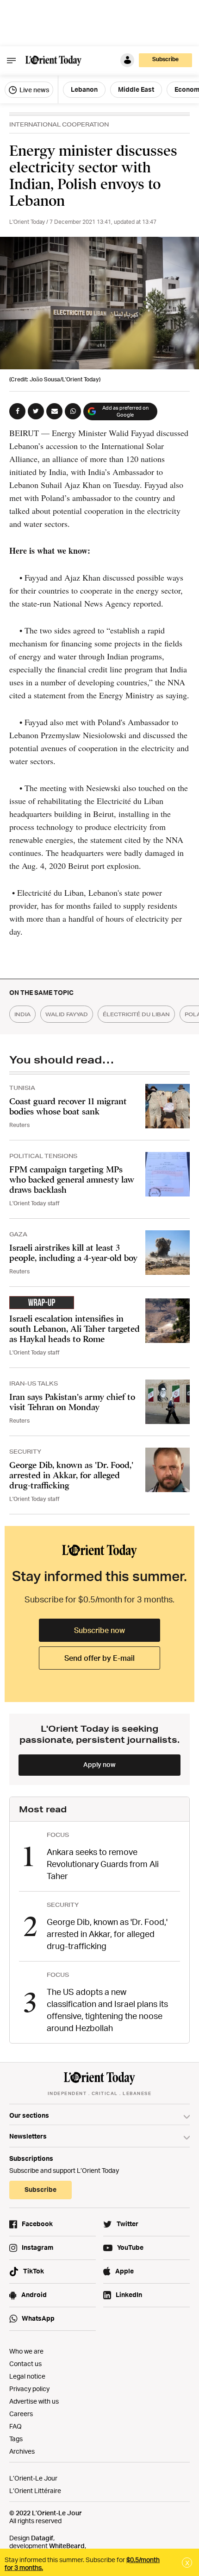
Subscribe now (99, 1630)
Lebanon (84, 89)
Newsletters (28, 2136)
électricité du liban (136, 1014)
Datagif (42, 2538)
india (22, 1014)
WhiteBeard (67, 2546)
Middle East (136, 89)
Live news (34, 90)
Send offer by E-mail (99, 1658)
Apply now (99, 1764)
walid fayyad (67, 1014)
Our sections (29, 2115)
